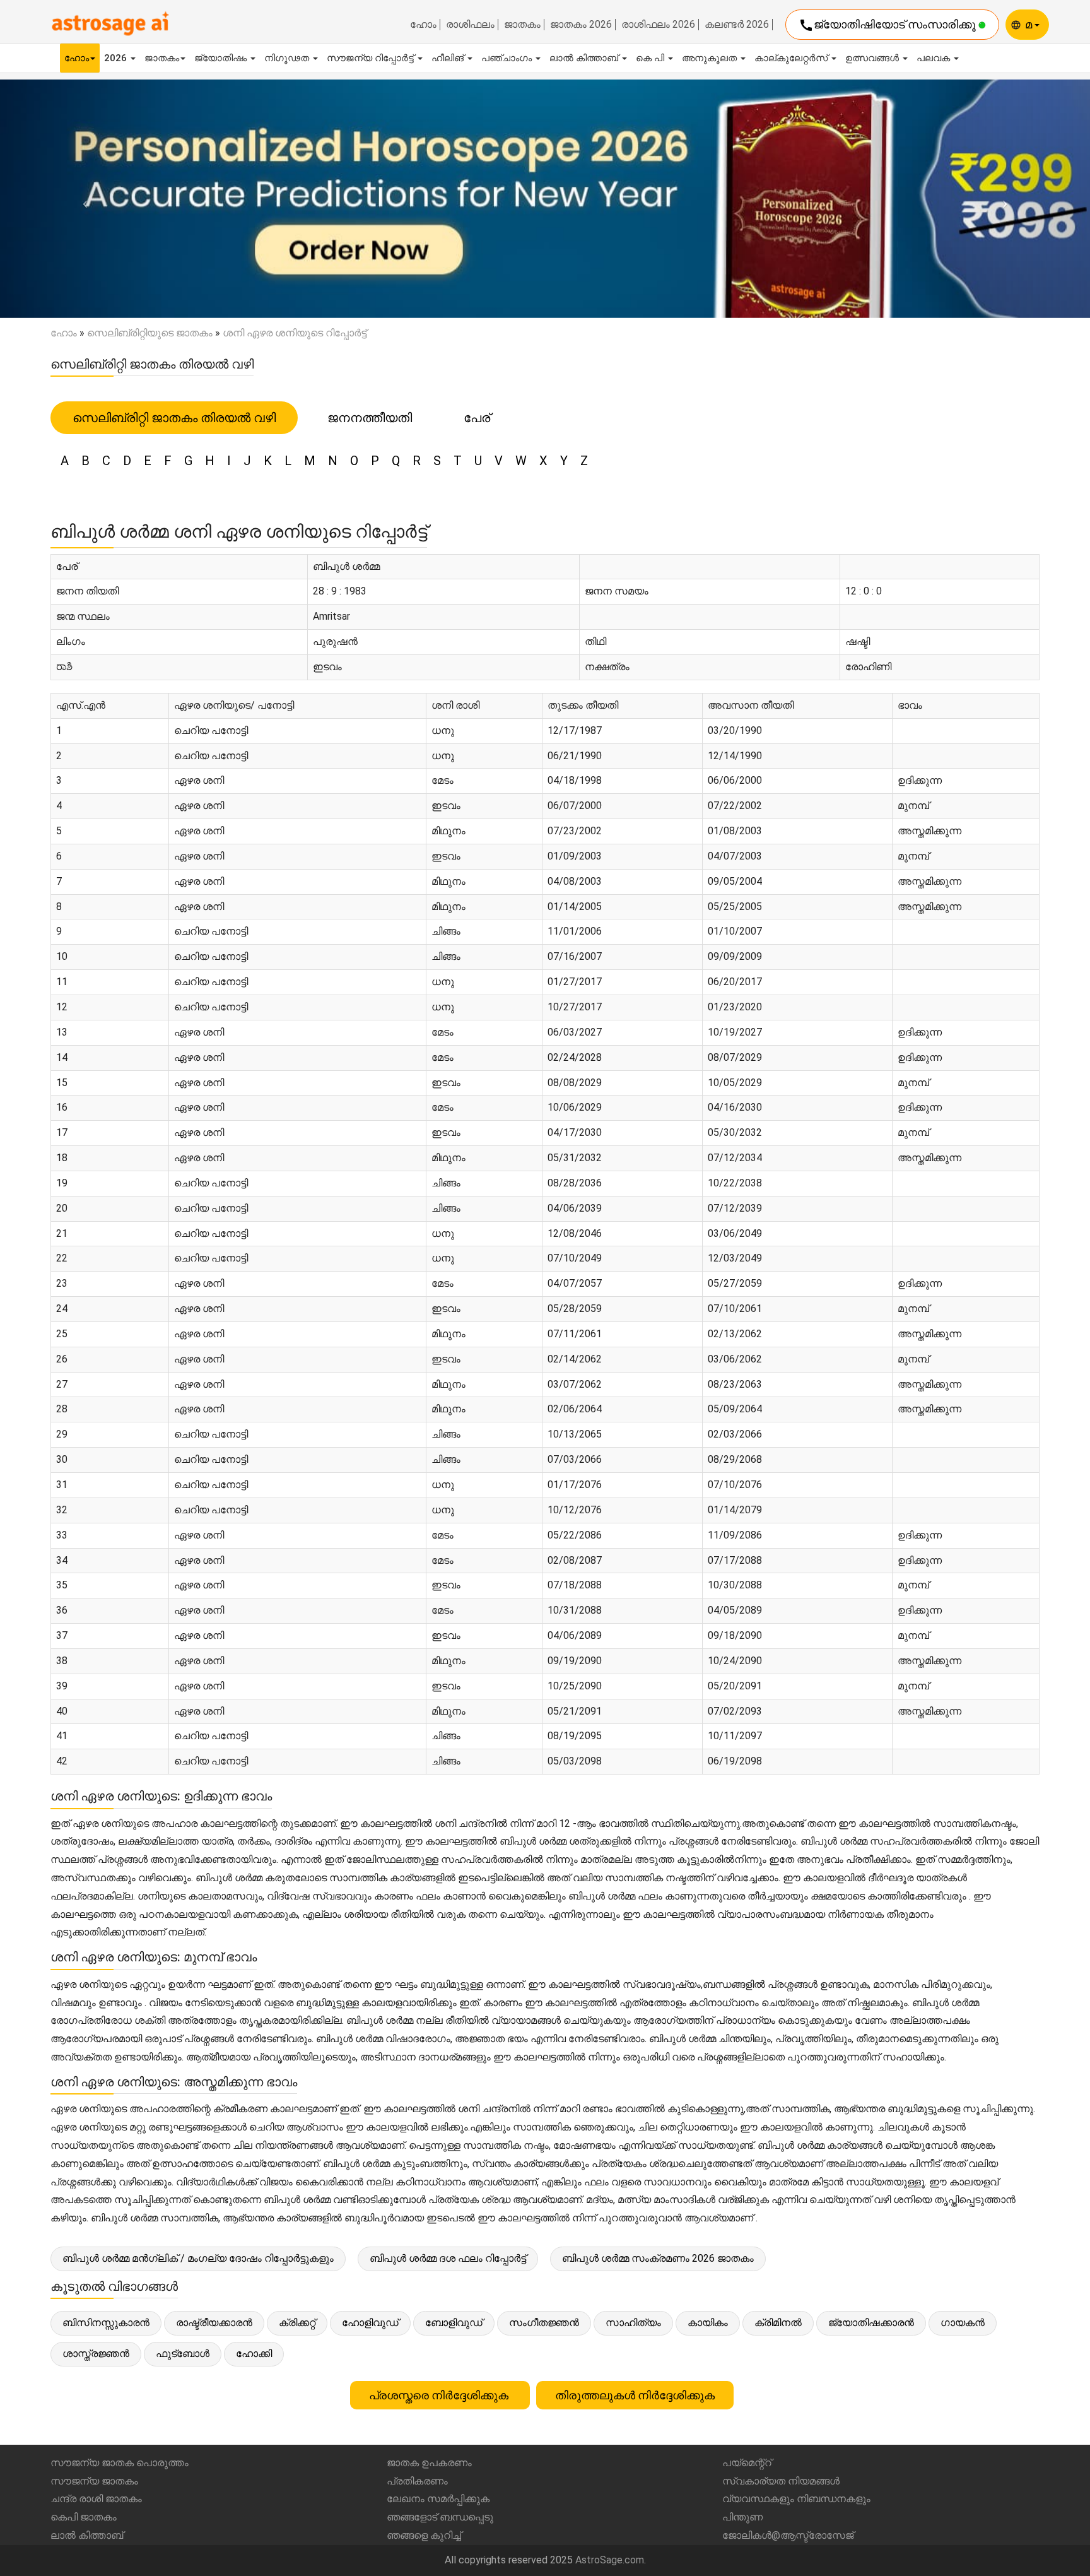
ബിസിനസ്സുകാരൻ (106, 2323)
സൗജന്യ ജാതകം (94, 2481)
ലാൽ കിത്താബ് (585, 58)
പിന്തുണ (742, 2517)
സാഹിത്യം (633, 2323)
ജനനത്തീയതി (370, 418)
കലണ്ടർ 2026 (737, 25)
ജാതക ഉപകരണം (429, 2463)
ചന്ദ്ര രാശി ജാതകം (96, 2499)
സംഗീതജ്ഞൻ (544, 2323)
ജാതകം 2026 (581, 25)
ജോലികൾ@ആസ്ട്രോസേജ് (788, 2535)
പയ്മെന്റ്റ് (747, 2463)
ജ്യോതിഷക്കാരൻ (871, 2323)
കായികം (708, 2323)
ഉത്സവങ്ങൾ (873, 58)
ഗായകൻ (963, 2323)
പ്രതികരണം (417, 2481)
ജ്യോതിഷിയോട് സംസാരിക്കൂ (888, 25)
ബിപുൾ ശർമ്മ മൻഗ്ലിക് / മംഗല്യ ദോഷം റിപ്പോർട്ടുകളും (198, 2258)
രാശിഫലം (470, 25)
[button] (82, 199)
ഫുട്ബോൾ (183, 2354)
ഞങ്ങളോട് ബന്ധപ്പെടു (440, 2517)
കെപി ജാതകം (84, 2517)
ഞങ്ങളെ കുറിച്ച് (424, 2535)
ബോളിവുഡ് (454, 2323)
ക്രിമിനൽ (778, 2323)
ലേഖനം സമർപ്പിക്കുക (438, 2499)
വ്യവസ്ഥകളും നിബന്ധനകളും (796, 2499)
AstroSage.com (610, 2560)
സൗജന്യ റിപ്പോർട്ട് (372, 58)
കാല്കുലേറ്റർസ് (792, 58)
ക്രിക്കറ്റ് (297, 2323)
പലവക (935, 58)
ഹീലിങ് (449, 58)
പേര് (477, 418)
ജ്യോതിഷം (222, 58)
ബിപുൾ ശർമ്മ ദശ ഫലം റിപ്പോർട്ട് (448, 2258)
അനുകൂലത (711, 58)
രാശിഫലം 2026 (658, 25)
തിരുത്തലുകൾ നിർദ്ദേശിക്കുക (635, 2395)
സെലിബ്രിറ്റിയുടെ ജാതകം (150, 333)
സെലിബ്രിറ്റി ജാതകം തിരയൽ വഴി (174, 418)
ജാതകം (522, 25)
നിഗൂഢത (288, 58)
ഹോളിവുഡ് (370, 2323)
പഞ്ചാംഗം (508, 58)
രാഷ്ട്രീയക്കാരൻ (214, 2323)
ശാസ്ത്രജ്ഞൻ (96, 2354)
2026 (117, 58)
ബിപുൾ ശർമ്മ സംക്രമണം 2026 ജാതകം (658, 2258)
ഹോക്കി (254, 2354)
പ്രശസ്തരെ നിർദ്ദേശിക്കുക (440, 2395)
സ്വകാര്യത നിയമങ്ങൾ (781, 2481)
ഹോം (423, 25)
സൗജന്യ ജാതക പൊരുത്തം (120, 2463)
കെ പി (651, 58)
